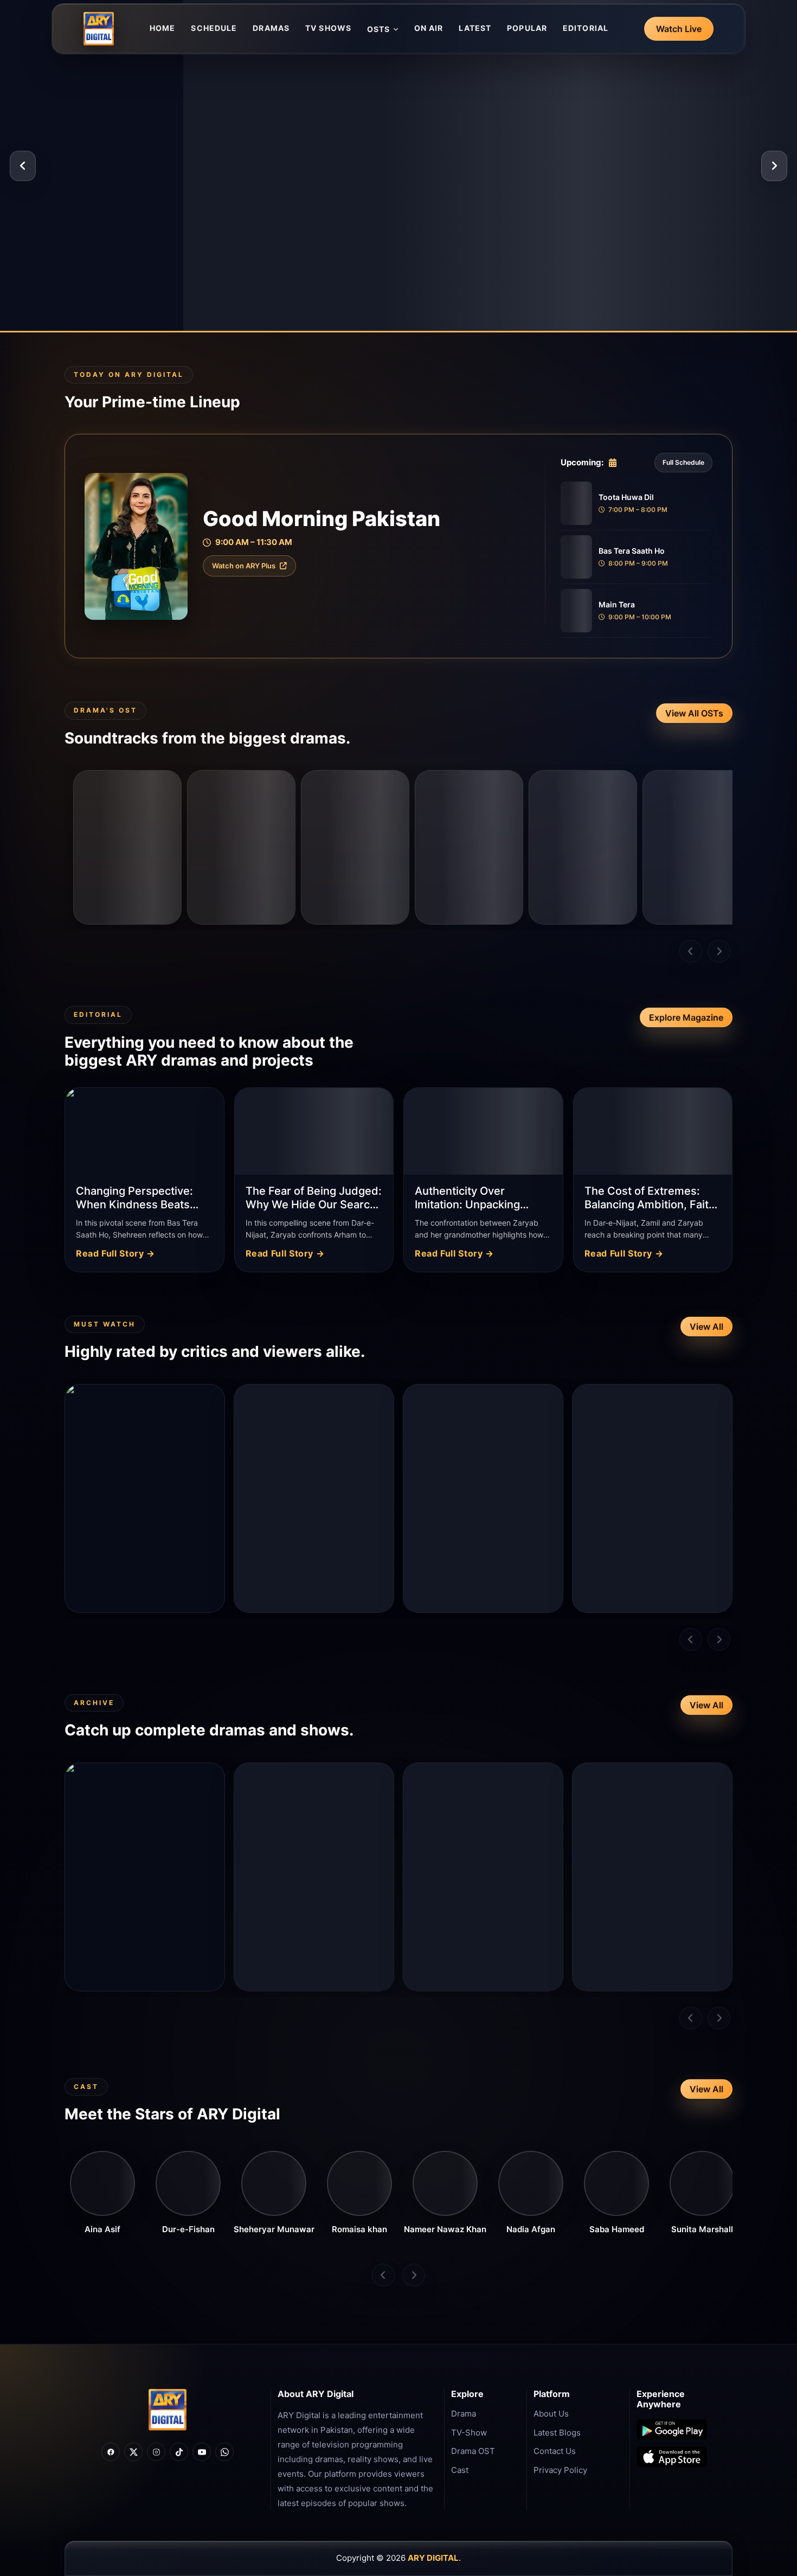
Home (162, 28)
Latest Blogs (557, 2433)
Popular (527, 28)
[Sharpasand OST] (697, 847)
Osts (378, 29)
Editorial (586, 28)
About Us (551, 2414)
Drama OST (473, 2451)
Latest (475, 28)
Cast (460, 2470)
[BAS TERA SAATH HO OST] (241, 847)
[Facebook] (111, 2452)
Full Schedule (683, 462)
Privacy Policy (560, 2470)
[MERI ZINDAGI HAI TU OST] (583, 847)
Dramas (271, 28)
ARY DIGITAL (433, 2558)
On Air (429, 28)
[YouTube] (202, 2452)
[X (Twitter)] (133, 2452)
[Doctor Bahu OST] (469, 847)
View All (706, 1327)
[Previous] (23, 166)
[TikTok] (179, 2452)
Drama (464, 2414)
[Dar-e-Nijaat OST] (127, 847)
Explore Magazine (686, 1017)
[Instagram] (156, 2452)
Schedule (214, 28)
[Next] (774, 166)
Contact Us (555, 2451)
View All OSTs (694, 713)
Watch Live (679, 29)
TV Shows (328, 28)
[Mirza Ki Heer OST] (355, 847)
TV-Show (469, 2433)
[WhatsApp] (224, 2452)
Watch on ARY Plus (244, 566)
